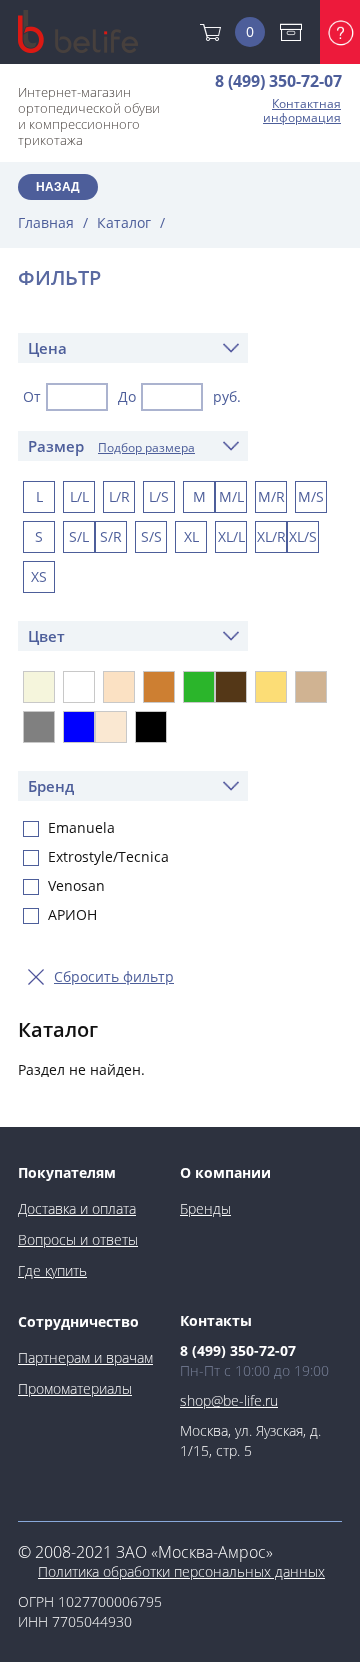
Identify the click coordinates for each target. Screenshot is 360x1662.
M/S (311, 496)
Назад (58, 187)
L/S (159, 496)
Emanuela (81, 828)
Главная (46, 222)
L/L (79, 496)
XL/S (303, 536)
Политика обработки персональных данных (181, 1571)
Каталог (124, 222)
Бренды (205, 1208)
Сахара (311, 687)
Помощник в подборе (340, 32)
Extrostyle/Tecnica (108, 857)
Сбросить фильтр (114, 976)
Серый (39, 727)
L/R (119, 496)
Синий (79, 727)
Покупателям (67, 1172)
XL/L (231, 536)
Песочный (271, 687)
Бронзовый (159, 687)
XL (191, 536)
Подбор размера (146, 447)
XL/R (271, 536)
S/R (111, 536)
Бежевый (39, 687)
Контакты (216, 1320)
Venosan (76, 886)
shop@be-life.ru (229, 1400)
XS (39, 576)
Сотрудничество (78, 1321)
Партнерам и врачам (85, 1357)
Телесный (111, 727)
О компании (225, 1172)
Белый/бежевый (119, 687)
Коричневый (231, 687)
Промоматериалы (75, 1388)
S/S (151, 536)
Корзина (250, 31)
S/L (79, 536)
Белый (79, 687)
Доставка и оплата (296, 32)
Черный (151, 727)
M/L (231, 496)
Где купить (52, 1270)
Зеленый (199, 687)
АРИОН (72, 915)
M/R (271, 496)
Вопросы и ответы (78, 1239)
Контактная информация (302, 111)
